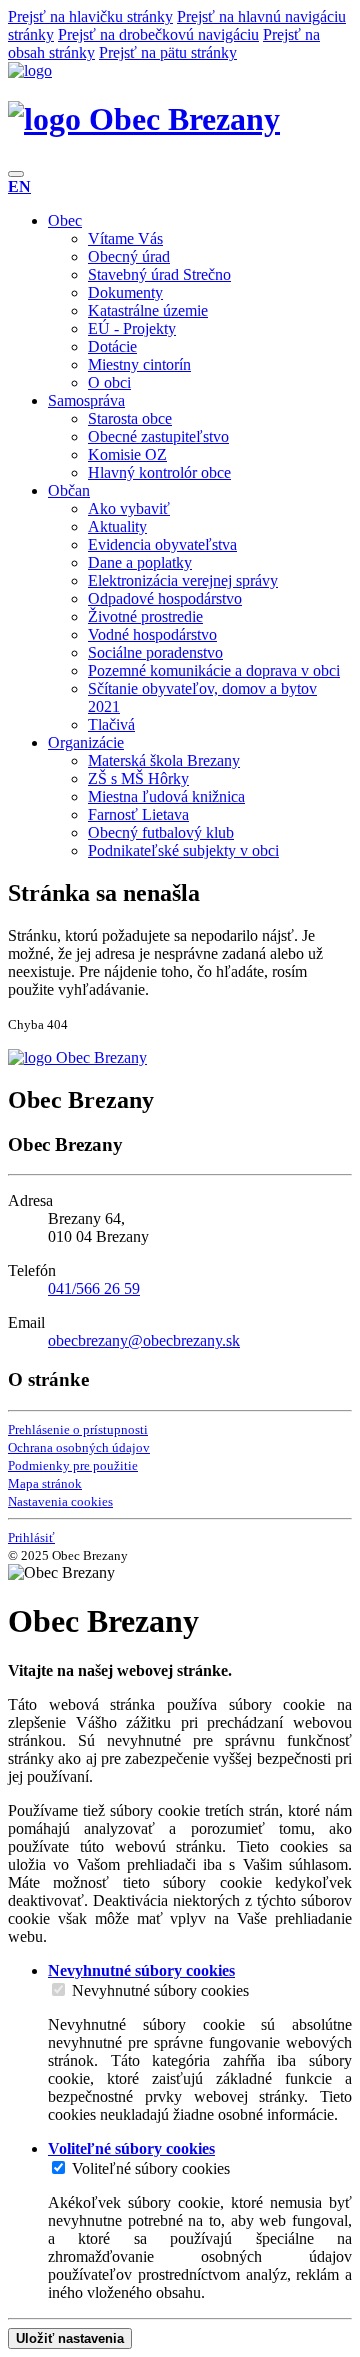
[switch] (58, 1989)
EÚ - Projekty (132, 328)
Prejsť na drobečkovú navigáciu (158, 34)
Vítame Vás (125, 238)
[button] (19, 186)
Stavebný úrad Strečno (159, 274)
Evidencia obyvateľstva (162, 544)
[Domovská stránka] (30, 70)
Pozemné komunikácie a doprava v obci (214, 670)
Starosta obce (130, 418)
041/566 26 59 (94, 1288)
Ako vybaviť (129, 508)
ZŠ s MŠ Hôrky (138, 778)
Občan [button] (69, 490)
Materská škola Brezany (164, 760)
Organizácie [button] (86, 742)
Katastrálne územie (148, 310)
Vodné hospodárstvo (152, 634)
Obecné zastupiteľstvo (158, 436)
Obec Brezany (180, 119)
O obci (109, 382)
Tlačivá (111, 724)
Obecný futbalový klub (161, 832)
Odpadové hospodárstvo (165, 598)
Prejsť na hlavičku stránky (90, 16)
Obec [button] (65, 220)
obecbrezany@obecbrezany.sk (144, 1340)
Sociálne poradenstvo (155, 652)
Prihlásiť (31, 1537)
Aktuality (117, 526)
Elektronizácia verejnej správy (183, 580)
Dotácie (112, 346)
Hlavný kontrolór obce (159, 472)
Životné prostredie (145, 616)
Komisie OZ (127, 454)
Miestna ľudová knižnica (166, 796)
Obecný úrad (129, 256)
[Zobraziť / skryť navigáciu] (16, 174)
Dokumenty (125, 292)
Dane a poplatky (140, 562)
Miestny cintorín (139, 364)
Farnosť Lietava (138, 814)
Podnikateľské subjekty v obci (183, 850)
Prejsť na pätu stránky (168, 52)
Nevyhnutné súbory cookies (160, 1990)
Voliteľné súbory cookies (151, 2168)
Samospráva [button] (86, 400)
